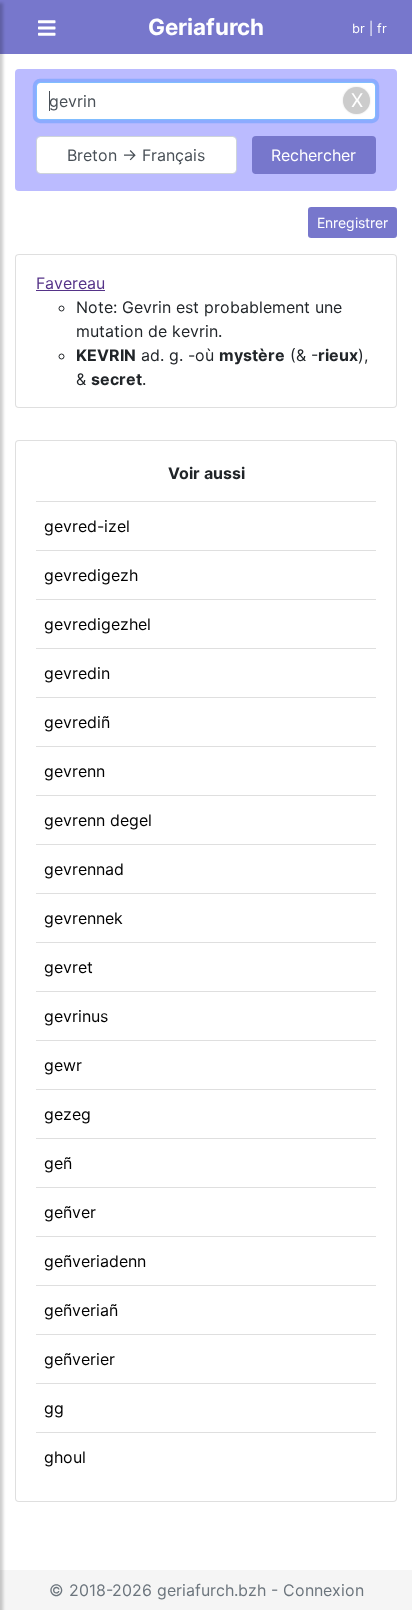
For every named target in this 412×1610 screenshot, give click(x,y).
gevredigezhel (97, 624)
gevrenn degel (98, 820)
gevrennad (84, 869)
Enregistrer (352, 222)
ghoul (65, 1457)
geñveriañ (81, 1310)
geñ (58, 1163)
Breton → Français (136, 155)
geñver (70, 1212)
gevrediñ (77, 722)
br (358, 28)
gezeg (67, 1114)
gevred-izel (87, 526)
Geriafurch (206, 26)
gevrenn (74, 771)
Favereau (70, 283)
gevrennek (83, 918)
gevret (68, 967)
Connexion (323, 1590)
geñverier (79, 1359)
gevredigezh (91, 575)
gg (54, 1408)
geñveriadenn (95, 1261)
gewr (63, 1065)
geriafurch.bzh (211, 1590)
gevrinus (76, 1016)
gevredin (77, 673)
